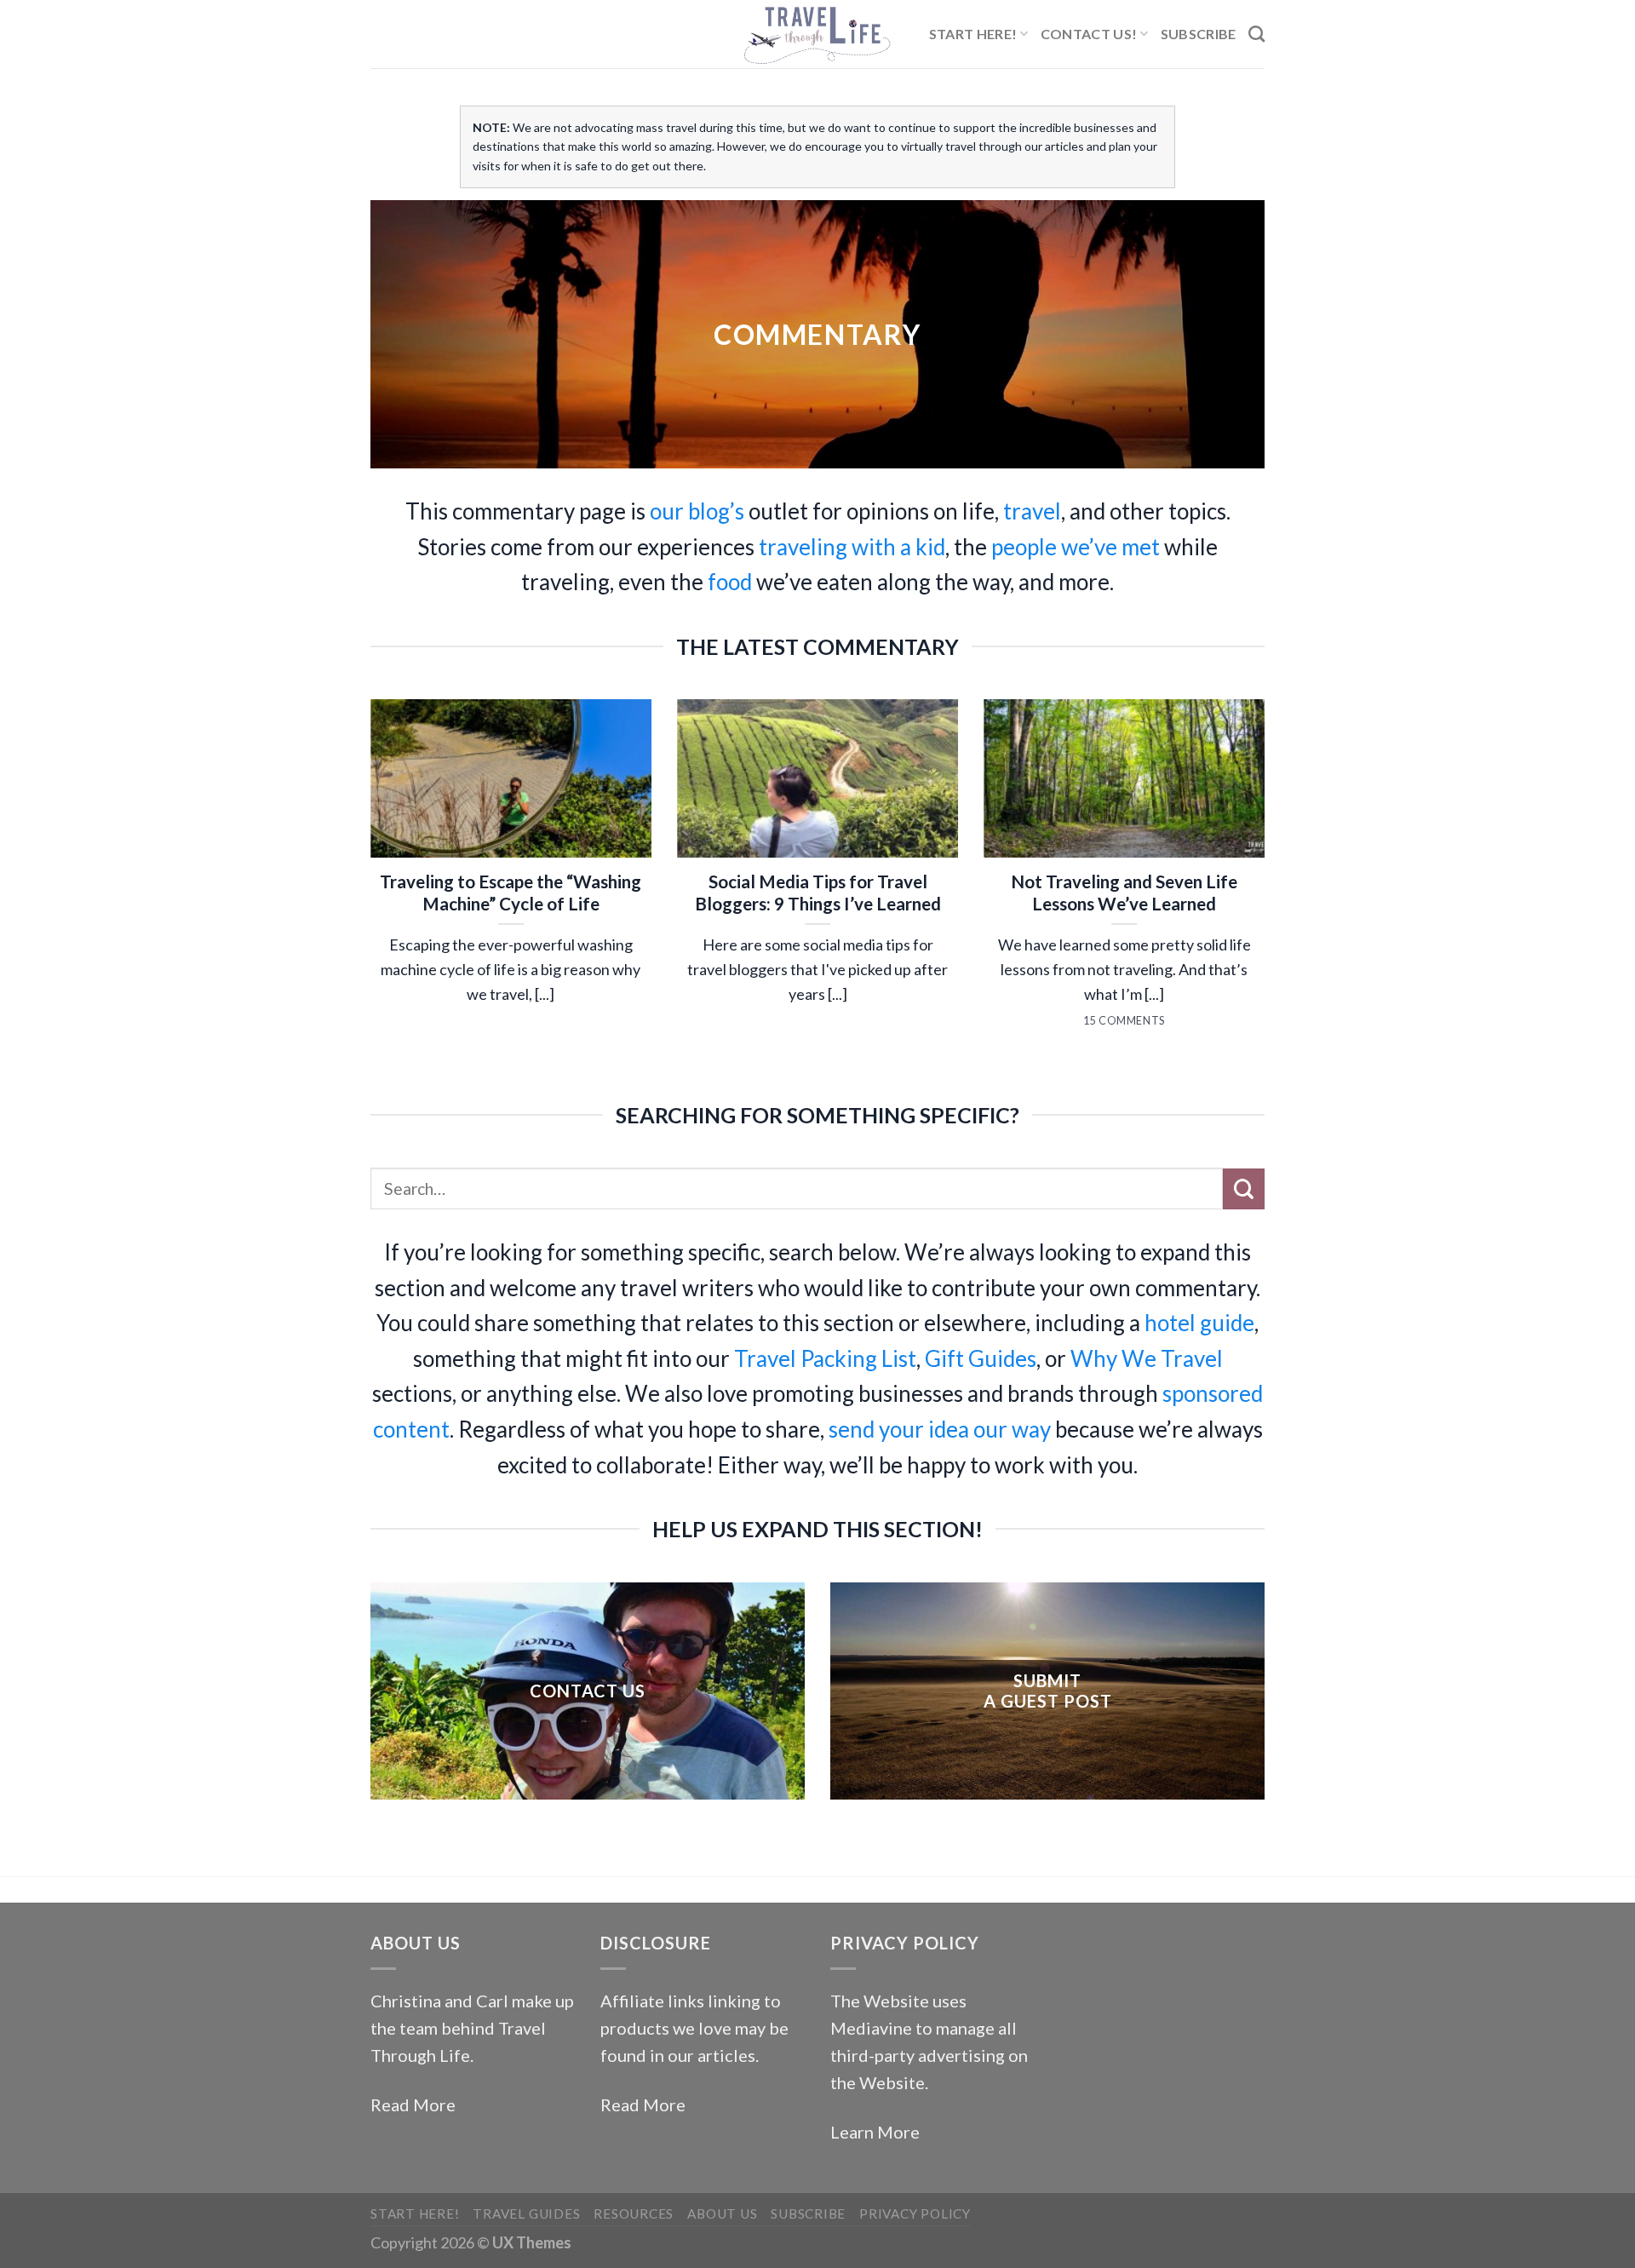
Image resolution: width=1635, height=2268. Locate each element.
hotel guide (1199, 1323)
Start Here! (973, 34)
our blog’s (697, 511)
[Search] (1256, 34)
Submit (1047, 1680)
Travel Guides (526, 2213)
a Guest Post (1048, 1701)
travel (1032, 511)
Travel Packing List (825, 1358)
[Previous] (367, 897)
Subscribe (1199, 34)
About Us (722, 2213)
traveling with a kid (852, 547)
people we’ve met (1076, 547)
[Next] (1268, 897)
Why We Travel (1147, 1358)
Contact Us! (1089, 34)
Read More (413, 2104)
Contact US (588, 1691)
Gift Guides (981, 1358)
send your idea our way (940, 1429)
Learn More (875, 2132)
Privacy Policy (915, 2213)
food (730, 582)
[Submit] (1244, 1189)
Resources (634, 2213)
